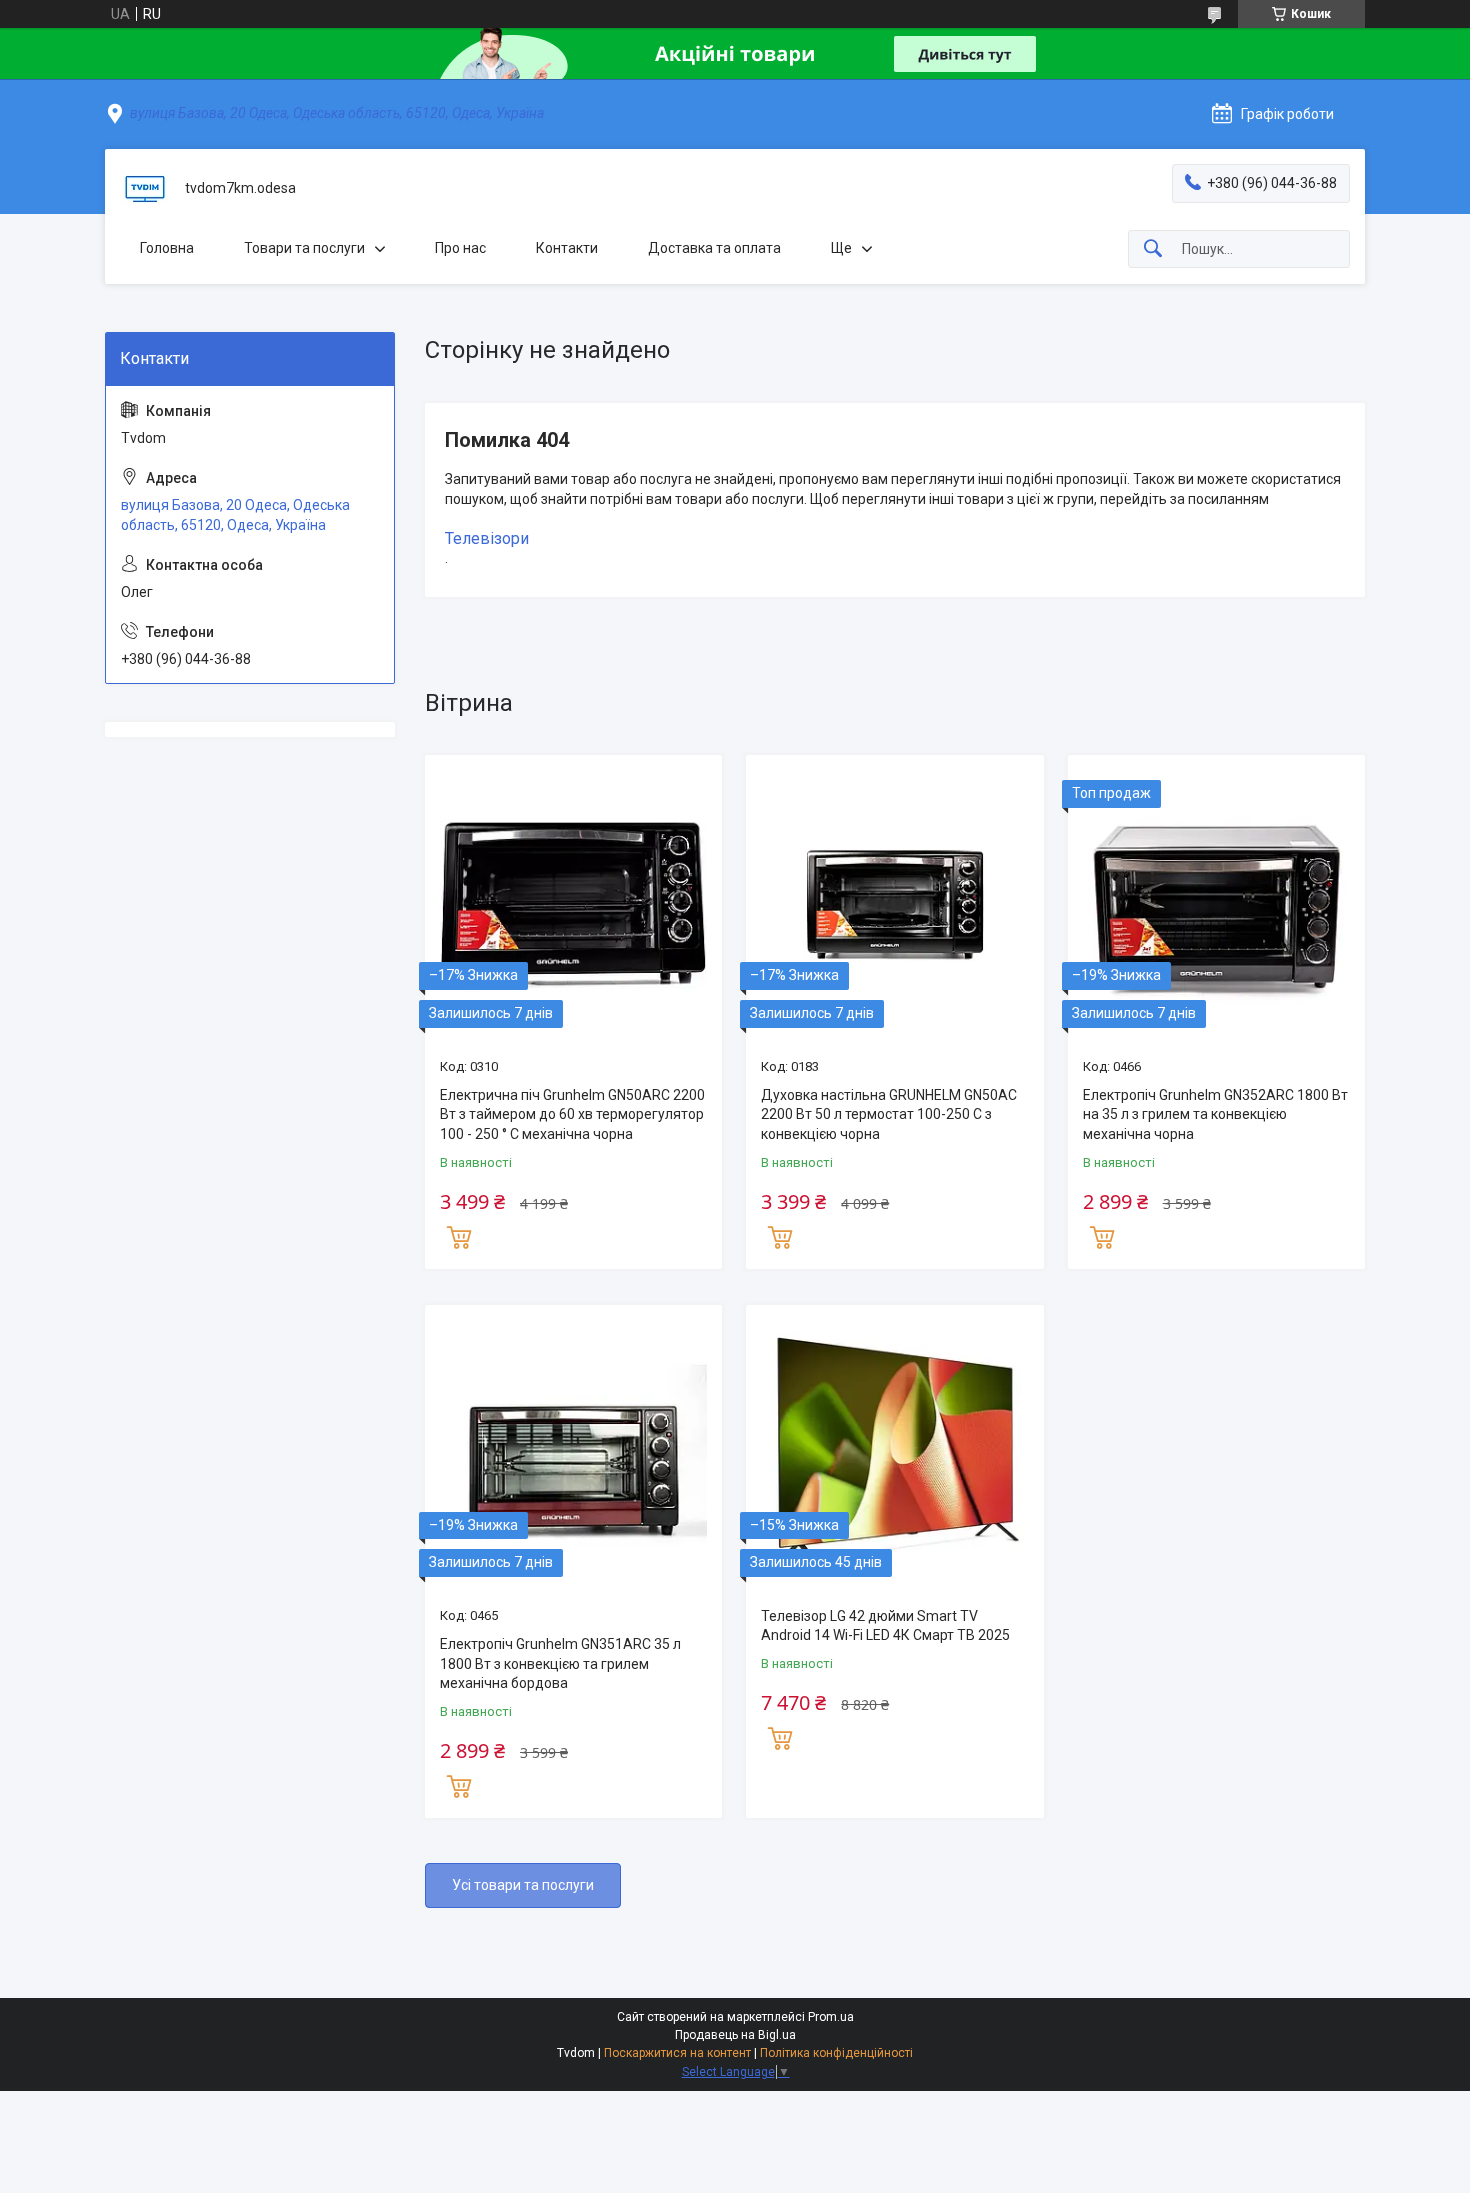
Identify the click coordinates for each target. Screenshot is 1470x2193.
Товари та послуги (304, 248)
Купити (459, 1235)
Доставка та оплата (714, 248)
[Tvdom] (145, 189)
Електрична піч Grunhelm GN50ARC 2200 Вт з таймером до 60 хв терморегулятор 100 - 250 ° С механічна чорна (572, 1114)
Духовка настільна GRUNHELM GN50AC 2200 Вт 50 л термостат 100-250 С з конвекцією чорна (889, 1114)
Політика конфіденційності (836, 2053)
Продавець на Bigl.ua (735, 2035)
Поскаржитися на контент (677, 2053)
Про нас (460, 248)
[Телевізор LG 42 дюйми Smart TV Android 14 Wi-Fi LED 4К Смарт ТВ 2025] (894, 1453)
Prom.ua (831, 2017)
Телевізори (487, 538)
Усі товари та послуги (523, 1885)
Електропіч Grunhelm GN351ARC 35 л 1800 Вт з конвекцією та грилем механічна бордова (560, 1663)
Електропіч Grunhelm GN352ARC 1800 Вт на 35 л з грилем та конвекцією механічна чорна (1215, 1114)
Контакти (567, 248)
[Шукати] (1153, 249)
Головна (167, 248)
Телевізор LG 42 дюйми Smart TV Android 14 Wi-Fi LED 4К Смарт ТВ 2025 (885, 1626)
